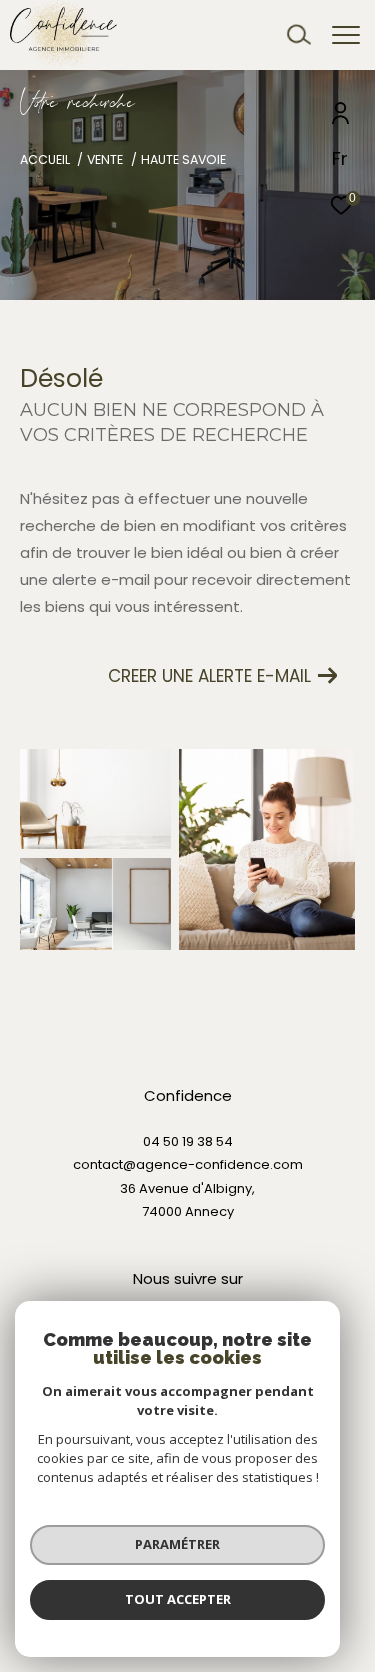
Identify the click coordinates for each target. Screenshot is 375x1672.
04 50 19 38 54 (188, 1141)
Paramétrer (177, 1544)
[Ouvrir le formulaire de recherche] (299, 35)
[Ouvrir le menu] (346, 35)
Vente (105, 159)
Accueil (45, 159)
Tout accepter (178, 1599)
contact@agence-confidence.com (188, 1164)
